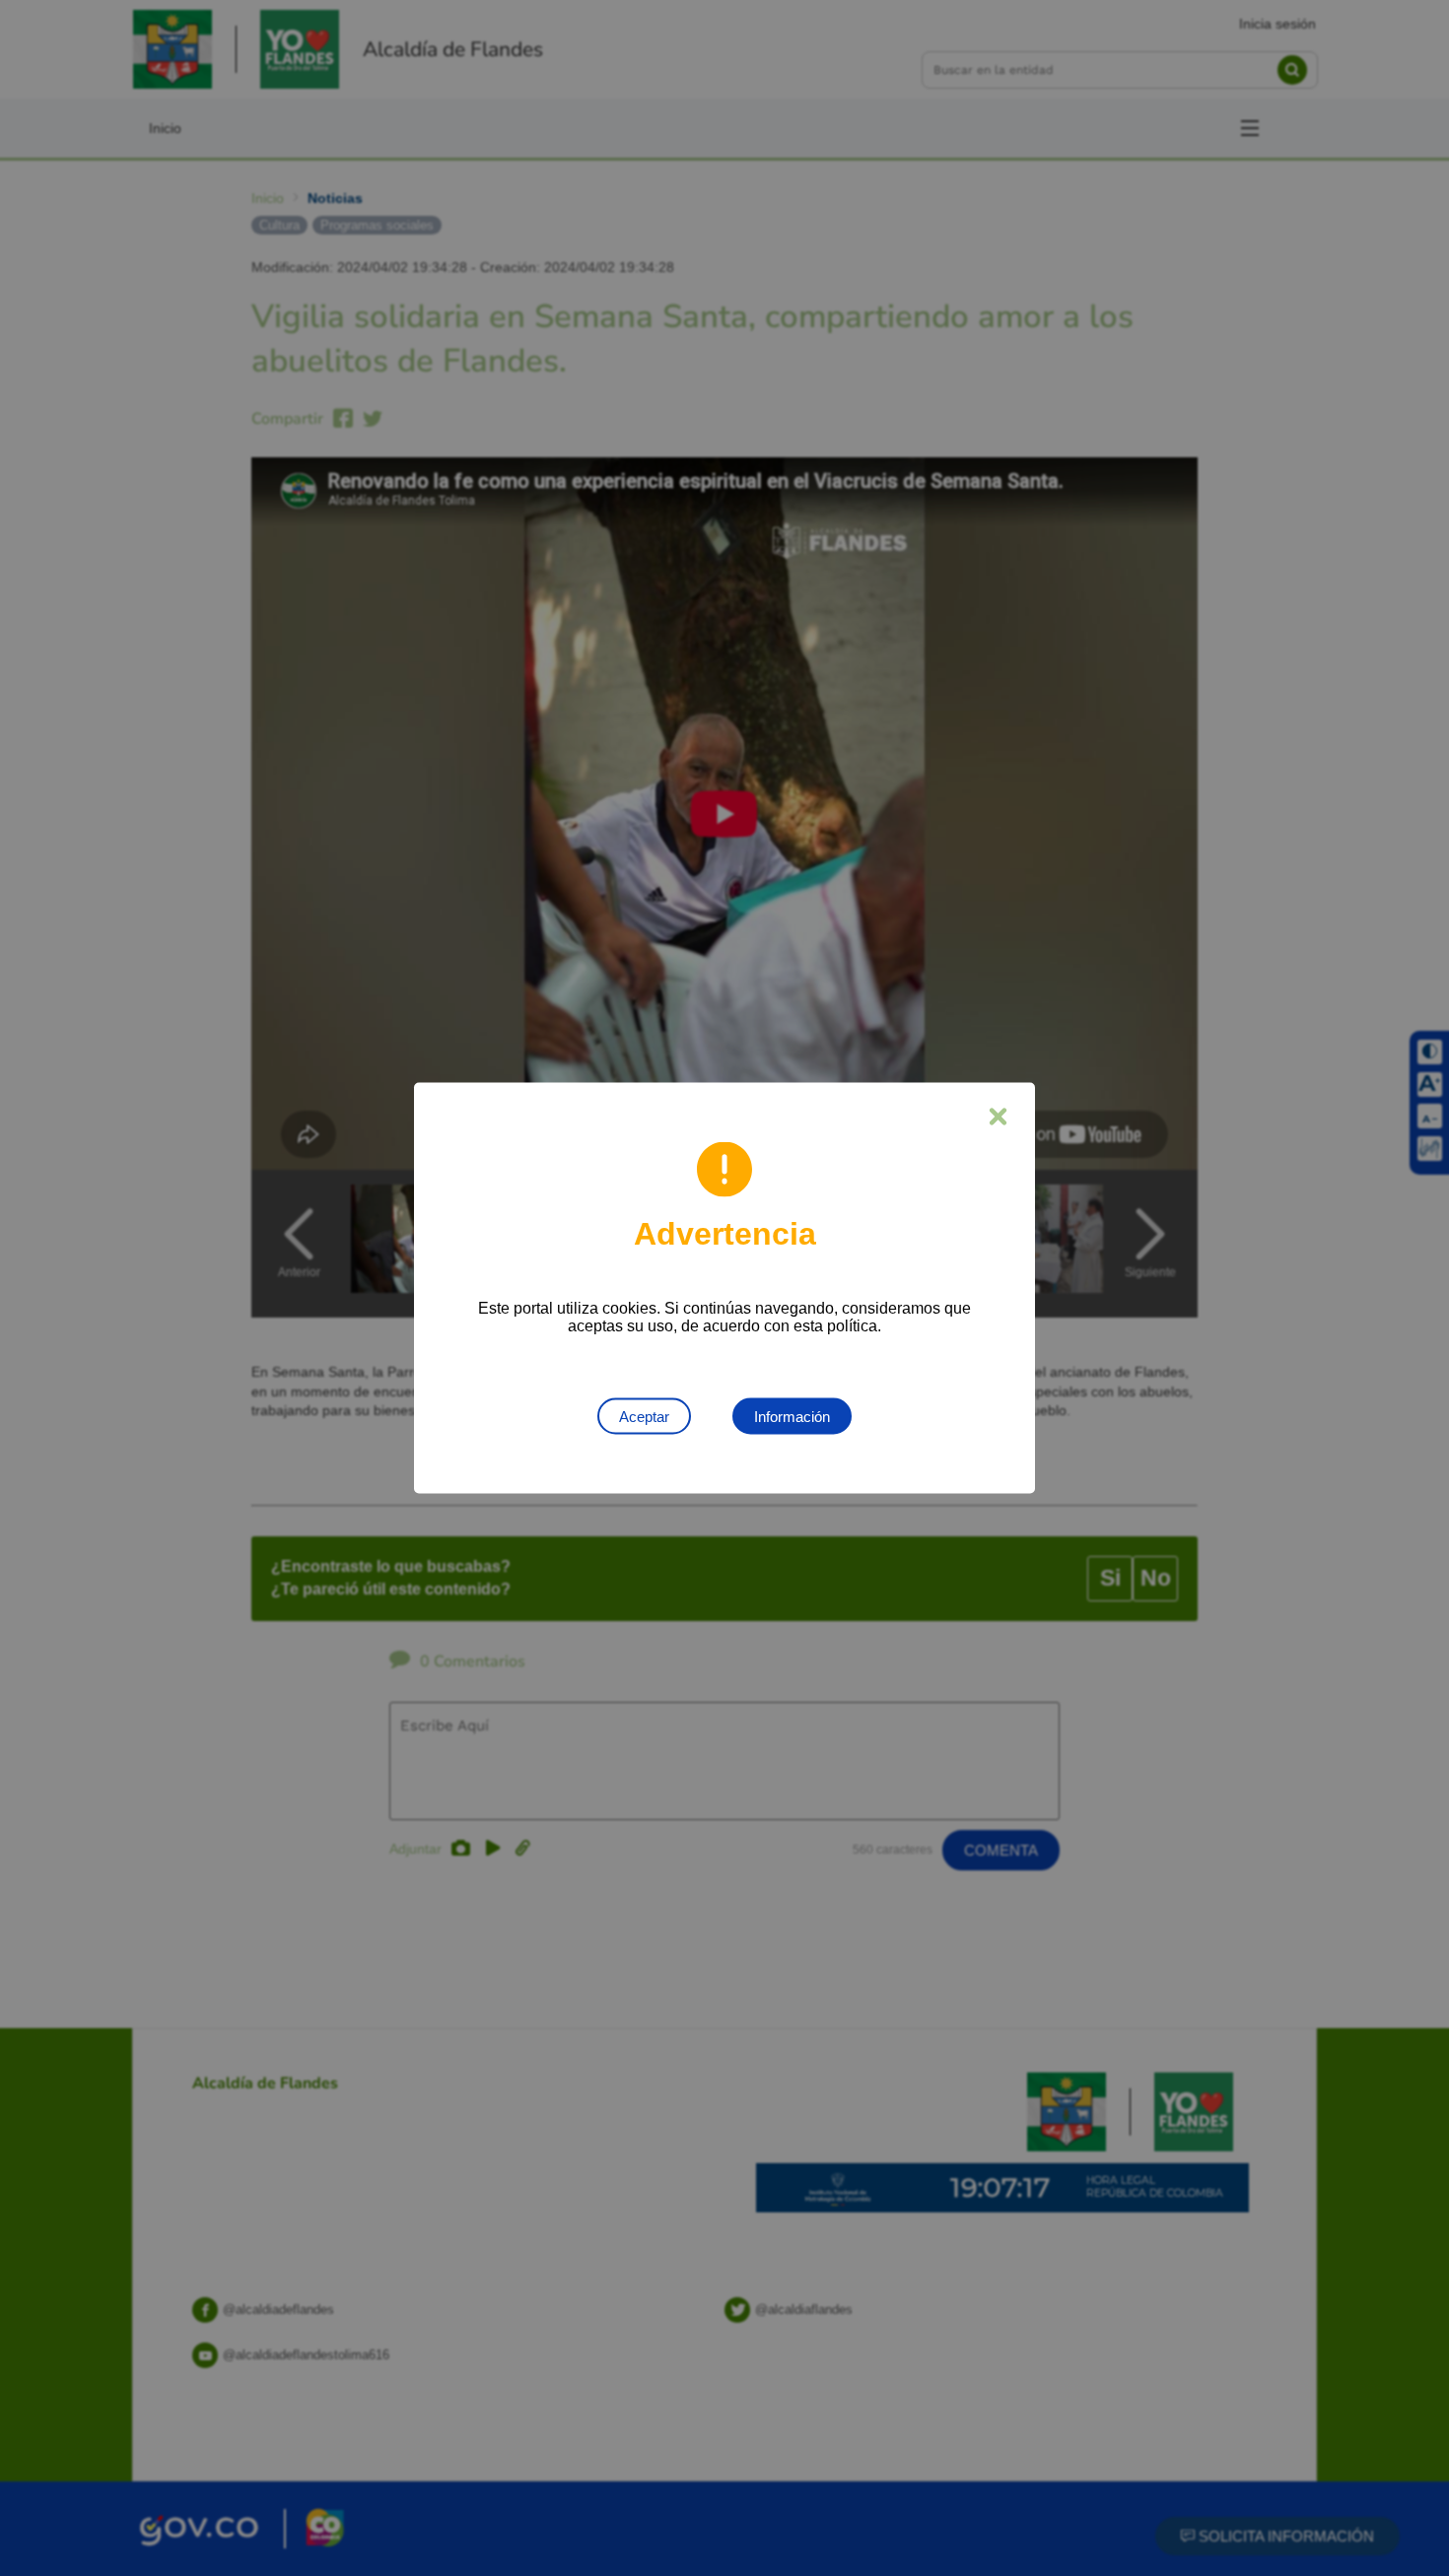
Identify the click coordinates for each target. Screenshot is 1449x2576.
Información (792, 1417)
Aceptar (644, 1417)
